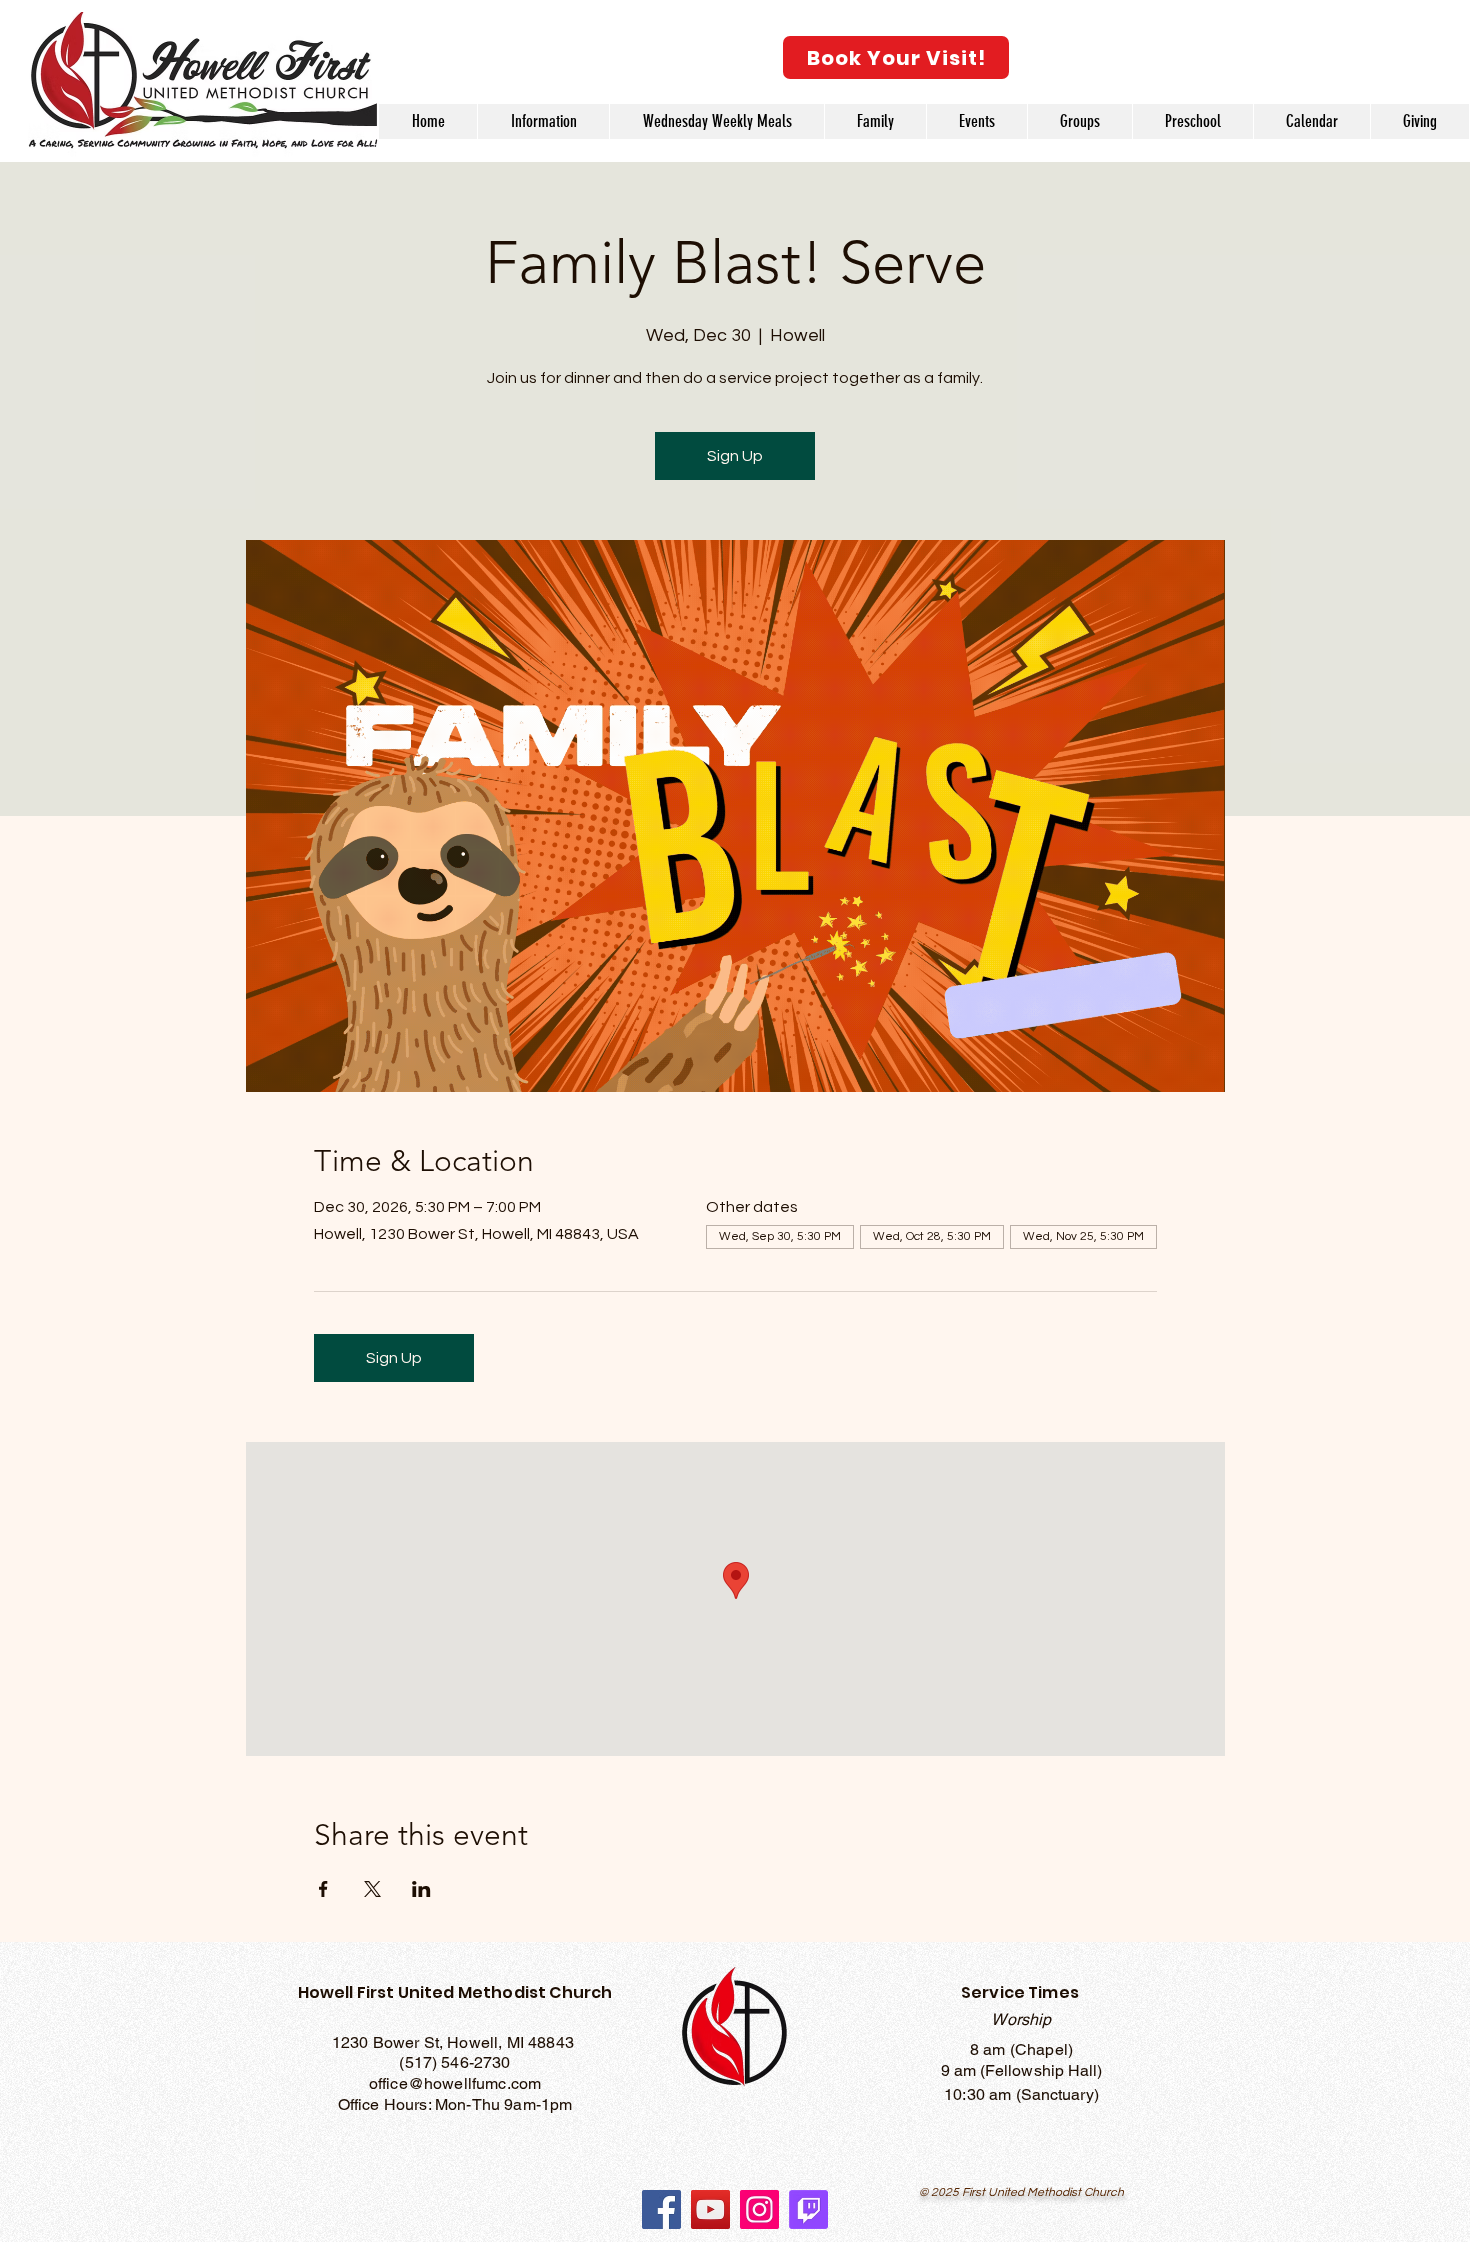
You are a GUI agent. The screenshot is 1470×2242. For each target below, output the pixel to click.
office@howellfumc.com (455, 2083)
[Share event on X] (372, 1889)
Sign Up (735, 456)
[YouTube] (710, 2209)
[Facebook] (661, 2209)
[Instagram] (759, 2209)
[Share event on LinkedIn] (421, 1889)
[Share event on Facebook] (323, 1889)
